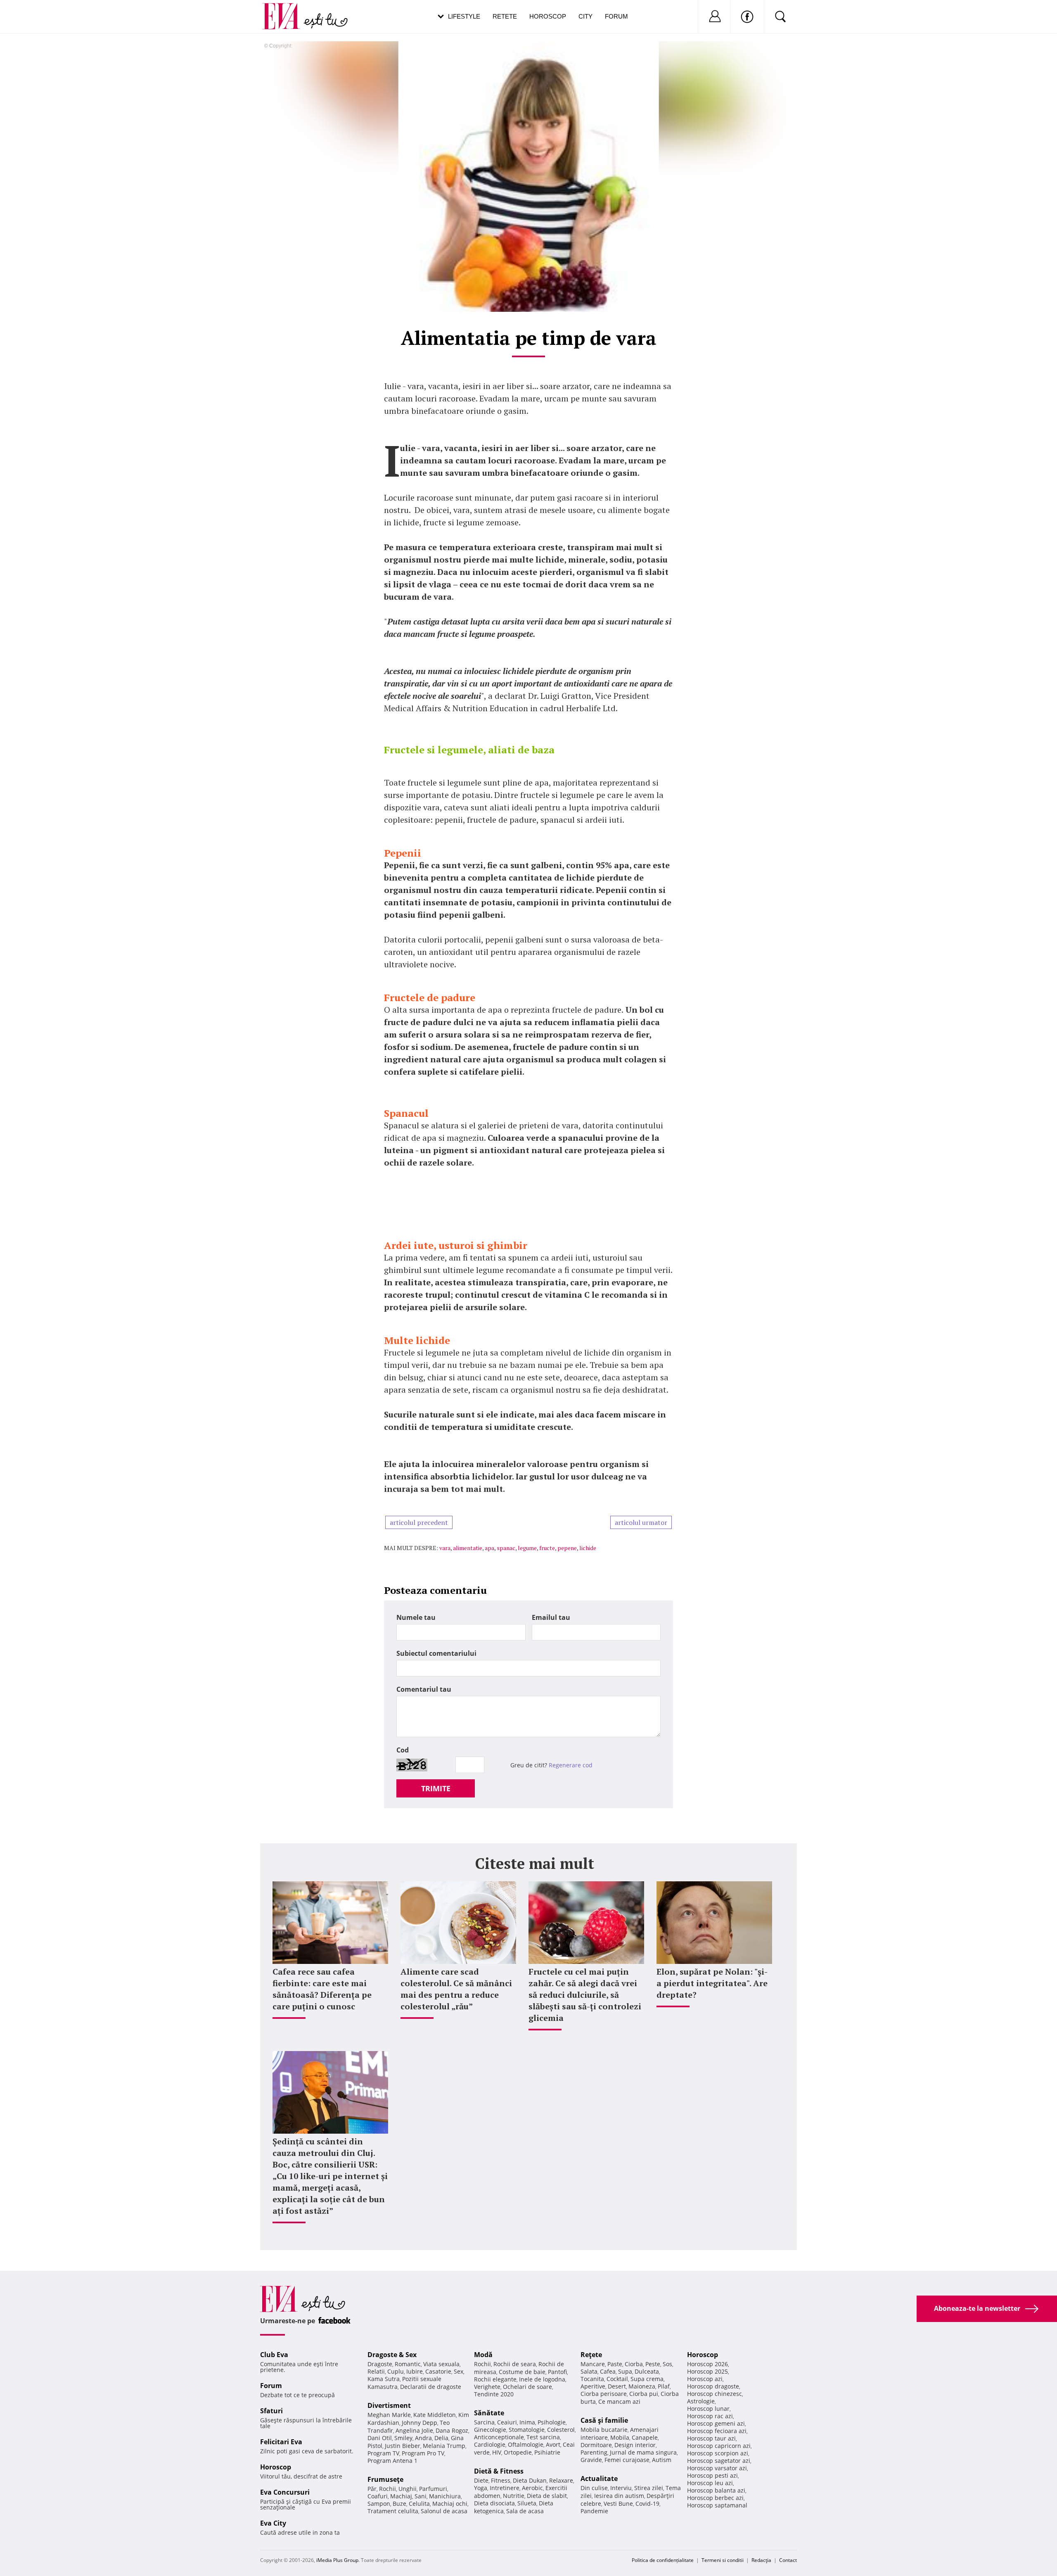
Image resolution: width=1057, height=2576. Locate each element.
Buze (399, 2504)
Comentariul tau (424, 1689)
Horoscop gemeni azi (716, 2423)
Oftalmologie (526, 2444)
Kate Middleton (435, 2415)
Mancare (593, 2364)
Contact (788, 2560)
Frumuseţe (385, 2479)
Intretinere (505, 2488)
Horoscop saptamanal (717, 2505)
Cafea (608, 2371)
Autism (662, 2460)
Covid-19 (647, 2504)
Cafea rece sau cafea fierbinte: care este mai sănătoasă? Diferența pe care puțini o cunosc (322, 1989)
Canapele (645, 2437)
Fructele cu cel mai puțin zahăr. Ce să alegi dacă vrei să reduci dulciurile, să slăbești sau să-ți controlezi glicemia (585, 1995)
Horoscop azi (705, 2379)
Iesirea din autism (619, 2496)
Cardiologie (490, 2444)
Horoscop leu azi (710, 2483)
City (585, 16)
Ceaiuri (507, 2422)
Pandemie (594, 2511)
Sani (421, 2496)
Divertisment (389, 2405)
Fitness (501, 2480)
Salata (589, 2371)
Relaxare (561, 2480)
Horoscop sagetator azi (719, 2461)
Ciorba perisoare (604, 2394)
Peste (653, 2364)
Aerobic (532, 2488)
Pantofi (557, 2372)
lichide (588, 1548)
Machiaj (401, 2496)
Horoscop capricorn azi (719, 2446)
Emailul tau (551, 1617)
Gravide (591, 2460)
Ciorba (634, 2364)
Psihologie (552, 2422)
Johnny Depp (419, 2423)
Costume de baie (522, 2372)
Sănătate (489, 2413)
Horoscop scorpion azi (718, 2453)
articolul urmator (641, 1522)
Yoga (481, 2488)
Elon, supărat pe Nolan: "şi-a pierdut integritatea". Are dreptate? (712, 1983)
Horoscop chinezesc (715, 2394)
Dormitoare (596, 2445)
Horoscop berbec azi (715, 2498)
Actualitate (599, 2479)
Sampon (379, 2504)
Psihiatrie (547, 2452)
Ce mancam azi (619, 2401)
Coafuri (378, 2496)
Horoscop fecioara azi (717, 2431)
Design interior (635, 2445)
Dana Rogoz (452, 2430)
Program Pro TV (423, 2453)
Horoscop (548, 16)
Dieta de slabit (547, 2496)
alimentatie (468, 1548)
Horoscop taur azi (711, 2438)
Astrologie (701, 2401)
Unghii (408, 2489)
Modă (483, 2355)
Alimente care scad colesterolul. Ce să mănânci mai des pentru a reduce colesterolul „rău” (456, 1989)
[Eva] (286, 10)
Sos (667, 2364)
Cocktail (617, 2379)
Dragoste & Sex (392, 2355)
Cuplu (396, 2371)
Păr (372, 2489)
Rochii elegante (495, 2379)
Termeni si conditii (723, 2560)
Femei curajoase (627, 2460)
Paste (615, 2364)
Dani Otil (380, 2438)
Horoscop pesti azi (712, 2475)
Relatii (376, 2371)
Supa (625, 2371)
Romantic (408, 2364)
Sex (459, 2371)
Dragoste (380, 2364)
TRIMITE (436, 1788)
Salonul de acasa (444, 2511)
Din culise (594, 2488)
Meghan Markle (389, 2415)
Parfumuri (433, 2489)
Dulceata (647, 2371)
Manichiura (445, 2496)
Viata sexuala (441, 2364)
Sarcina (484, 2422)
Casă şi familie (604, 2420)
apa (489, 1548)
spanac (506, 1548)
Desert (617, 2386)
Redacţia (761, 2560)
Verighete (487, 2387)
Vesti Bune (618, 2504)
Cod (403, 1750)
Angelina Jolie (414, 2430)
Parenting (594, 2452)
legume (527, 1548)
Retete (505, 16)
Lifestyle (464, 16)
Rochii (387, 2489)
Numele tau (416, 1617)
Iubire (415, 2371)
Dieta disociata (494, 2503)
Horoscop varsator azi (717, 2468)
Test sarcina (543, 2437)
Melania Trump (444, 2446)
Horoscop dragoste (713, 2386)
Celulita (419, 2504)
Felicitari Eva (281, 2442)
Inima (527, 2422)
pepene (567, 1548)
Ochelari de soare (527, 2387)
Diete (481, 2480)
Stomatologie (527, 2430)
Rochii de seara (515, 2364)
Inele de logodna (542, 2379)
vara (445, 1548)
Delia (441, 2438)
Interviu (621, 2488)
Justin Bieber (403, 2446)
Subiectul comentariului (436, 1653)
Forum (616, 16)
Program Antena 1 (392, 2461)
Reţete (591, 2355)
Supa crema (647, 2379)
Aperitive (593, 2386)
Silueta (527, 2503)
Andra (423, 2438)
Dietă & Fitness (499, 2471)
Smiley (403, 2438)
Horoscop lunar (708, 2409)
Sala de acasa (525, 2511)
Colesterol (561, 2430)
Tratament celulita (393, 2511)
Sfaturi (271, 2411)
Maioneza (642, 2386)
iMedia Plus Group (337, 2560)
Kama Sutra (384, 2379)
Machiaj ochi (450, 2504)
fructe (547, 1548)
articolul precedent (419, 1522)
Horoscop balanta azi (716, 2490)
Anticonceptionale (499, 2437)
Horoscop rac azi (710, 2416)
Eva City (273, 2523)
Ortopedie (518, 2452)
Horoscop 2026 (707, 2364)
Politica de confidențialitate (663, 2560)
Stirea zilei (649, 2488)
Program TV (383, 2453)
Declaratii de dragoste (431, 2387)
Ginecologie (490, 2430)
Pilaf (664, 2386)
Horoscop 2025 (707, 2371)
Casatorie (438, 2371)
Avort (553, 2444)
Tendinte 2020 (494, 2394)
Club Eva (274, 2355)
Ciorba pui (644, 2394)
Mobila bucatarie (604, 2430)
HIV (497, 2452)
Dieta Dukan (530, 2480)
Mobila (620, 2437)
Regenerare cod (571, 1765)
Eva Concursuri (285, 2492)
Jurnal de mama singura (643, 2452)
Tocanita (592, 2379)
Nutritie (514, 2496)
